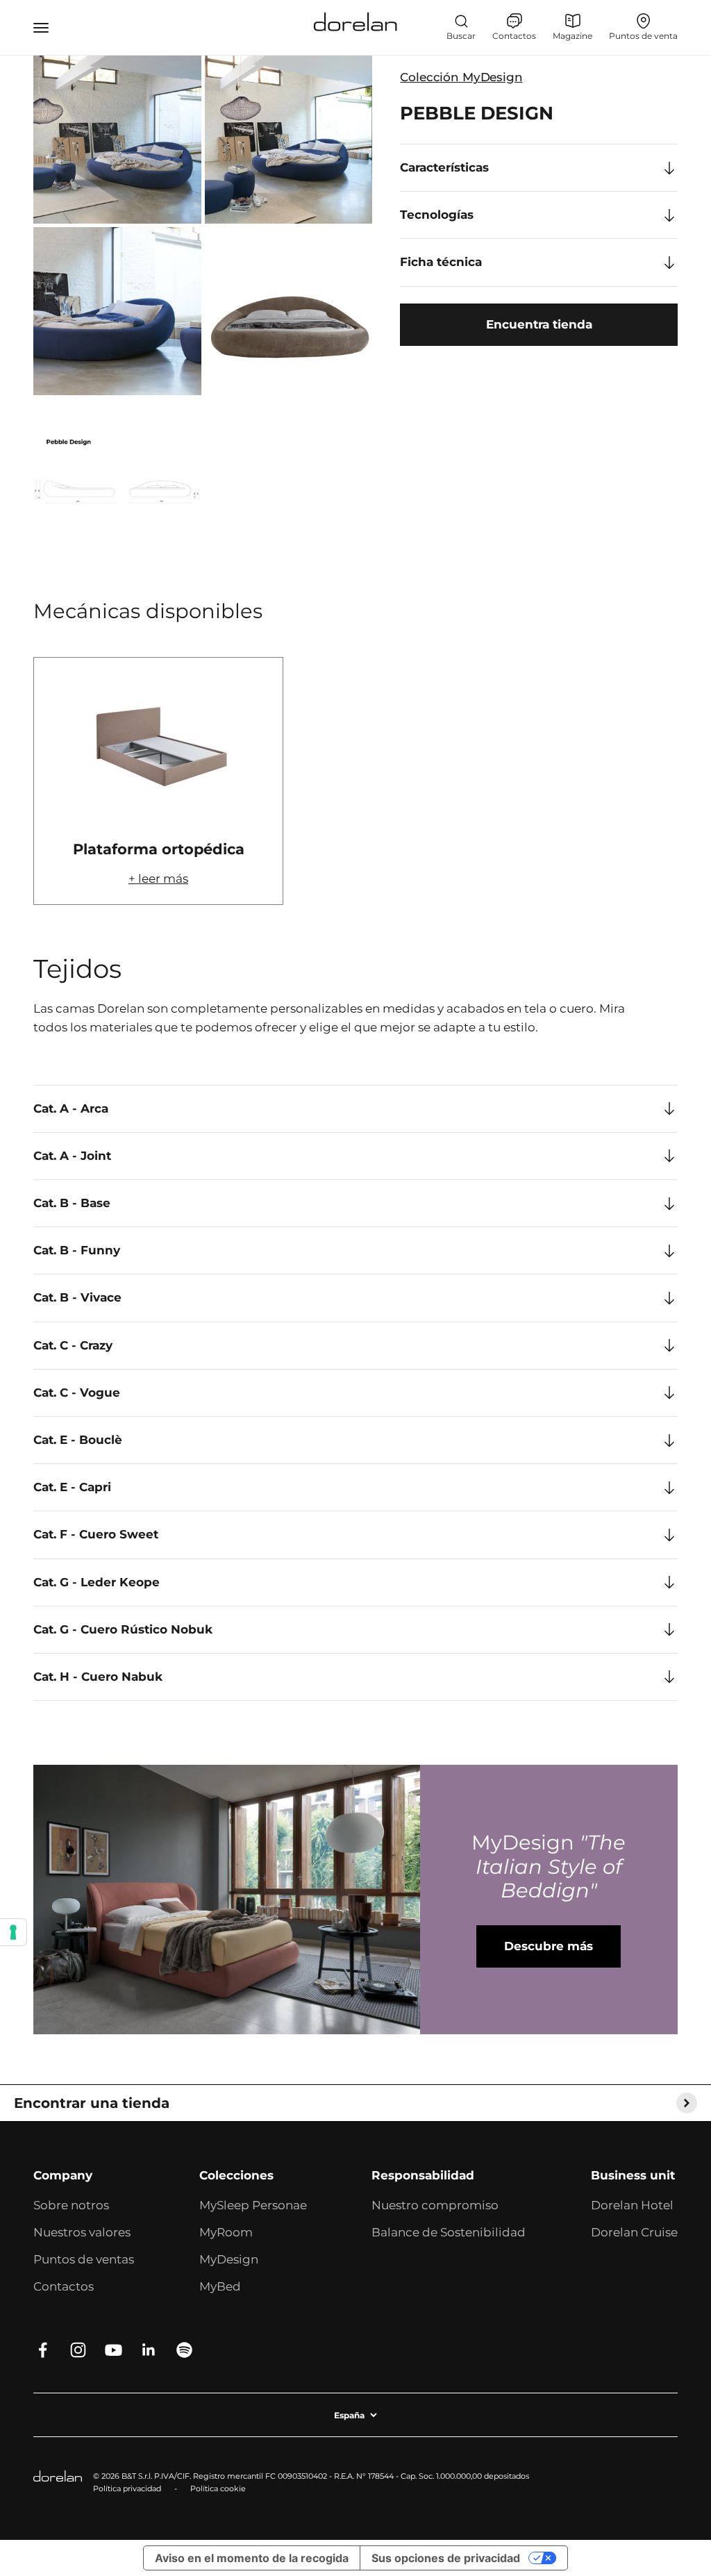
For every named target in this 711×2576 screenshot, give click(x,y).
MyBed (220, 2286)
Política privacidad (127, 2488)
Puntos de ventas (84, 2259)
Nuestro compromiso (435, 2205)
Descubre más (549, 1946)
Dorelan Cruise (634, 2232)
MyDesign (229, 2259)
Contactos (64, 2286)
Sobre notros (71, 2205)
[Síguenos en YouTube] (114, 2350)
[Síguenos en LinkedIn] (149, 2350)
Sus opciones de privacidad (446, 2558)
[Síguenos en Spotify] (184, 2350)
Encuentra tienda (539, 324)
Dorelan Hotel (632, 2205)
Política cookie (218, 2488)
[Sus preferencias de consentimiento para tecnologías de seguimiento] (13, 1932)
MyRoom (226, 2232)
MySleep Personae (253, 2205)
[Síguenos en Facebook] (43, 2350)
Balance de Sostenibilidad (449, 2232)
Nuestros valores (82, 2232)
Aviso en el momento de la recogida (252, 2558)
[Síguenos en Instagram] (78, 2350)
